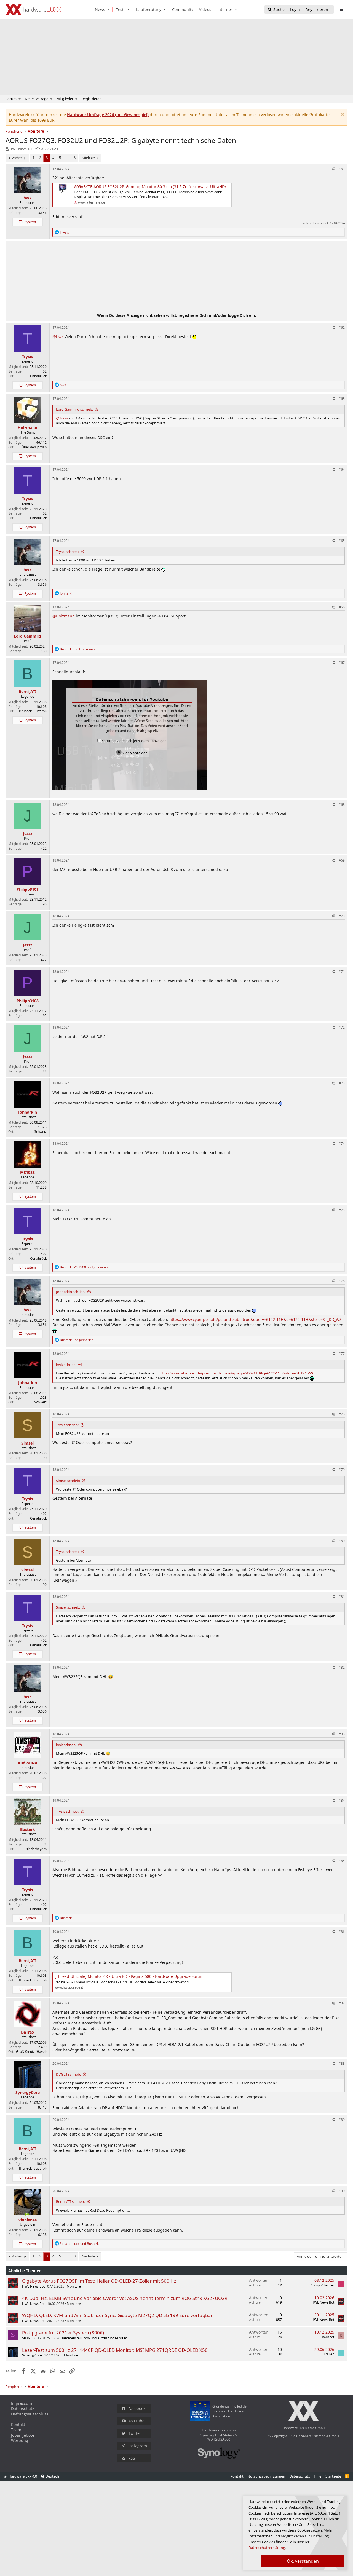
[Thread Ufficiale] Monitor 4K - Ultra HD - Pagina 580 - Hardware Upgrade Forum (129, 1976)
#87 (342, 2003)
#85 (342, 1861)
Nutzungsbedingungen (266, 2476)
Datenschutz (23, 2408)
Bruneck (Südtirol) (33, 711)
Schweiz (40, 1132)
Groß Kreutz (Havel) (31, 2052)
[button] (109, 10)
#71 (342, 972)
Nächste (88, 158)
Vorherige (19, 158)
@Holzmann (64, 616)
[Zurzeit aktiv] (27, 2214)
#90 (342, 2191)
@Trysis (62, 418)
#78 (342, 1414)
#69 (342, 860)
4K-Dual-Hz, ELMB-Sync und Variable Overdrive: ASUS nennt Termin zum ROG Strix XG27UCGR (125, 2298)
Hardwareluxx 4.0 (22, 2476)
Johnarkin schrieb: (71, 1292)
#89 (342, 2120)
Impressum (22, 2403)
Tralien (329, 2354)
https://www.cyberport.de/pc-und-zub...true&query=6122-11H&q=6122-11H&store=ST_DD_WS (256, 1319)
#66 (342, 607)
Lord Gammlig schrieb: (74, 409)
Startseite (333, 2476)
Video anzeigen (135, 753)
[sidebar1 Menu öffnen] (341, 9)
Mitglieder (65, 99)
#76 (342, 1281)
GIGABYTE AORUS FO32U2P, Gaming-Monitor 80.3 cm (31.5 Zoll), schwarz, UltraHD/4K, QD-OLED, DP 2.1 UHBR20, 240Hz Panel (189, 187)
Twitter (135, 2433)
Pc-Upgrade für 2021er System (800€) (63, 2333)
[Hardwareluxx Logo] (33, 10)
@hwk (58, 337)
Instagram (138, 2446)
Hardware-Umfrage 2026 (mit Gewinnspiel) (108, 115)
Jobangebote (23, 2435)
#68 (342, 805)
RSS (132, 2458)
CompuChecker (322, 2285)
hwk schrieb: (66, 1365)
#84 (342, 1800)
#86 (342, 1932)
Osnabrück (38, 376)
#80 (342, 1541)
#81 (342, 1597)
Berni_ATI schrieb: (70, 2201)
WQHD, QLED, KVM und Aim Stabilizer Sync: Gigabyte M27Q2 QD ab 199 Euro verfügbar (117, 2315)
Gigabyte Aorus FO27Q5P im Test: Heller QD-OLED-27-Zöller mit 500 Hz (99, 2281)
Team (16, 2430)
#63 (342, 399)
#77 (342, 1354)
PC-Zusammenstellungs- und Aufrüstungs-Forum (90, 2338)
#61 (342, 169)
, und (84, 1267)
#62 (342, 327)
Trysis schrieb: (67, 552)
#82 (342, 1667)
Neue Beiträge (37, 99)
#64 (342, 470)
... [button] (67, 158)
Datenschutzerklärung (267, 2548)
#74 (342, 1143)
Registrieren (92, 99)
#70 (342, 916)
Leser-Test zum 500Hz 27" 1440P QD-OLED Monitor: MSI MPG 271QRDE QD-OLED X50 (115, 2350)
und (77, 649)
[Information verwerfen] (342, 115)
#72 (342, 1027)
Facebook (137, 2408)
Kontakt (18, 2424)
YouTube (136, 2421)
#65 (342, 541)
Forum (11, 99)
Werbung (20, 2440)
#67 (342, 663)
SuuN (26, 2338)
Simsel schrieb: (68, 1481)
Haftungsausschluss (30, 2414)
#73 (342, 1083)
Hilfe (318, 2476)
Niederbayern (36, 1849)
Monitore (74, 2286)
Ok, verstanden (303, 2561)
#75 (342, 1210)
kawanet (328, 2337)
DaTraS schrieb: (68, 2074)
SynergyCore (32, 2355)
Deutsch (52, 2476)
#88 (342, 2063)
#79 (342, 1470)
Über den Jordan (34, 447)
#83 (342, 1734)
